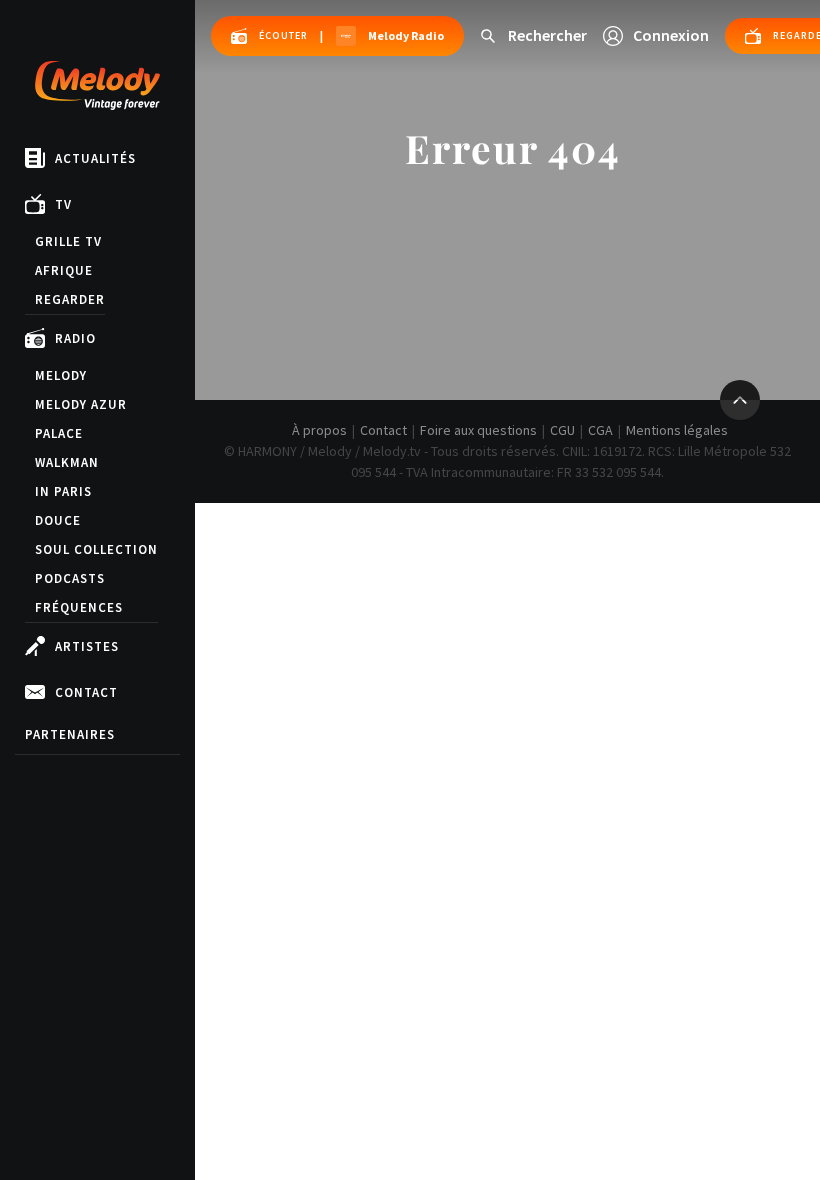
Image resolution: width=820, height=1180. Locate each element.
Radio (75, 338)
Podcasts (70, 578)
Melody (61, 375)
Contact (86, 692)
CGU (562, 430)
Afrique (64, 270)
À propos (319, 430)
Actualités (95, 158)
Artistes (87, 646)
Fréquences (79, 607)
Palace (59, 433)
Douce (58, 520)
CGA (600, 430)
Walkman (67, 462)
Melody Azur (81, 404)
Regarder (70, 299)
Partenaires (70, 734)
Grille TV (68, 241)
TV (63, 204)
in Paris (63, 491)
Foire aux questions (478, 430)
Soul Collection (96, 549)
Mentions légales (677, 430)
